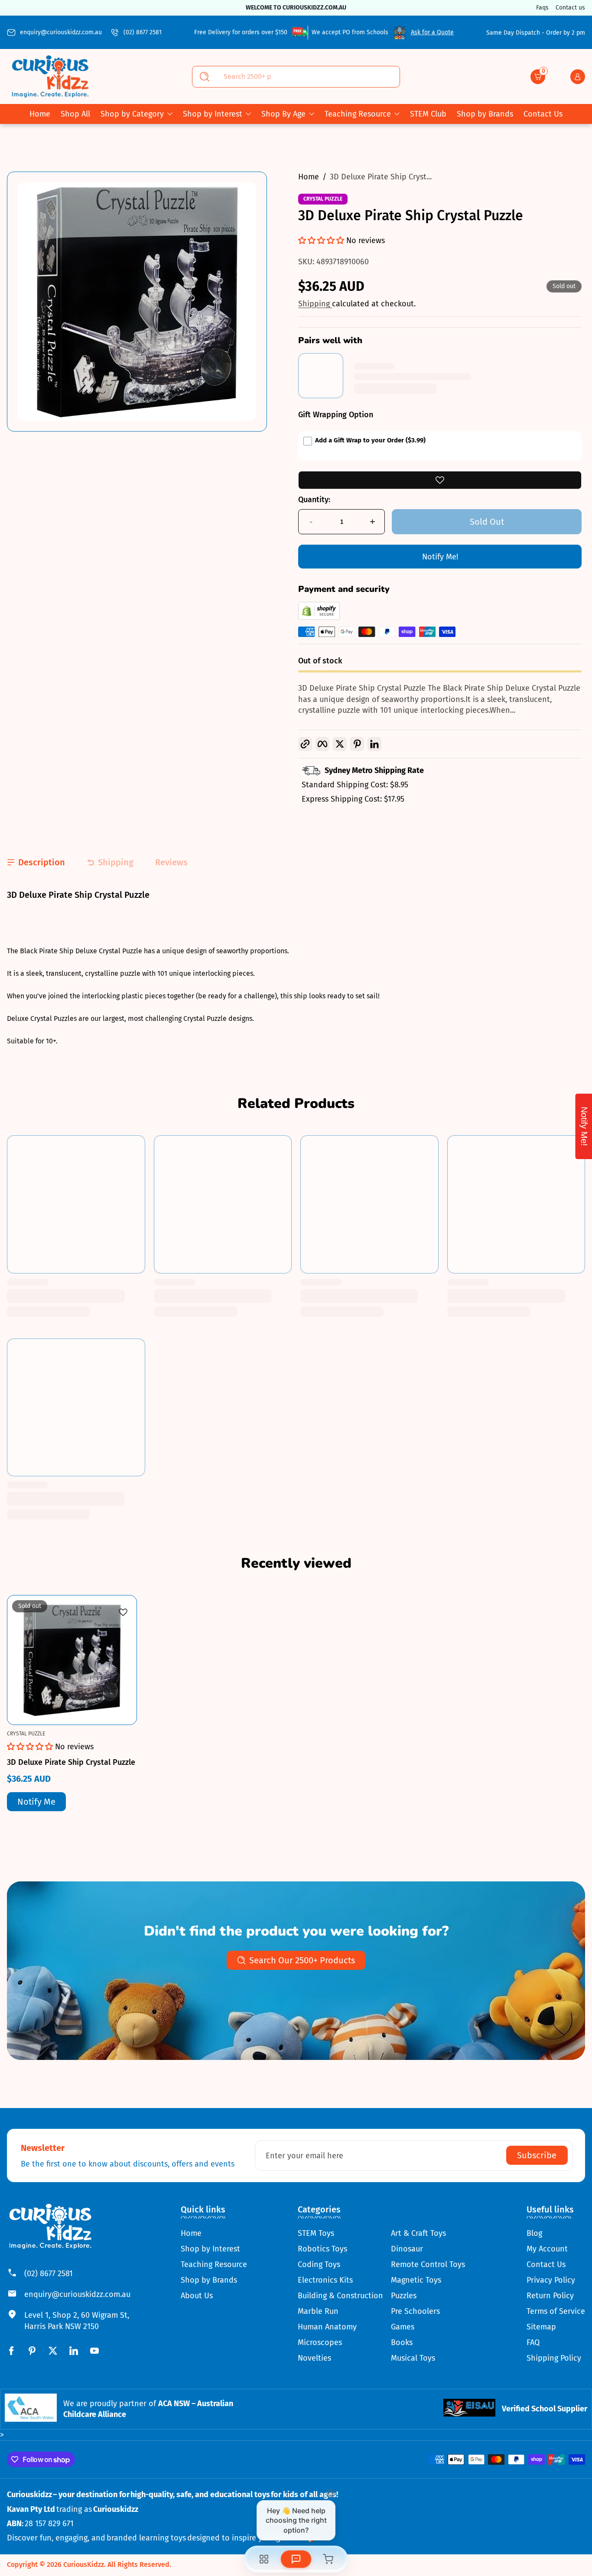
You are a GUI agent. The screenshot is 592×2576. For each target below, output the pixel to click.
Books (402, 2342)
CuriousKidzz (84, 2565)
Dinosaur (407, 2249)
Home (309, 177)
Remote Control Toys (428, 2264)
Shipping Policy (554, 2358)
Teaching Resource (358, 114)
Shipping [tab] (116, 862)
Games (403, 2327)
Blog (534, 2233)
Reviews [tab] (171, 862)
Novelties (314, 2358)
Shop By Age (283, 114)
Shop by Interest (213, 114)
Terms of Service (556, 2311)
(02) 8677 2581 (143, 32)
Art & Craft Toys (418, 2233)
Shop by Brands (209, 2280)
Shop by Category (132, 114)
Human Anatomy (327, 2327)
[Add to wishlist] (440, 480)
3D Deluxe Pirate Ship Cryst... (381, 177)
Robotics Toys (322, 2249)
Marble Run (318, 2311)
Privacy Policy (551, 2280)
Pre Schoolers (415, 2311)
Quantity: (314, 500)
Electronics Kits (325, 2280)
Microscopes (320, 2342)
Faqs (542, 8)
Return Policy (550, 2296)
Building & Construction (340, 2296)
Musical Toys (413, 2358)
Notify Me (36, 1802)
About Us (197, 2296)
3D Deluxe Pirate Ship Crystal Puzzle (71, 1762)
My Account (547, 2249)
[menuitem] (214, 2233)
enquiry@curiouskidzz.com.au (61, 32)
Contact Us (546, 2264)
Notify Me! (440, 557)
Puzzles (404, 2296)
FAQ (533, 2342)
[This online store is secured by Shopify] (319, 617)
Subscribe (537, 2155)
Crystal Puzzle (323, 199)
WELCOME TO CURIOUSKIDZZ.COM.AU (338, 8)
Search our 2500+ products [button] (302, 1960)
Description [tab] (42, 862)
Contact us (570, 8)
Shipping (315, 304)
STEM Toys (316, 2233)
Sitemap (541, 2327)
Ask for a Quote (432, 32)
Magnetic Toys (416, 2280)
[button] (538, 77)
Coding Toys (319, 2264)
